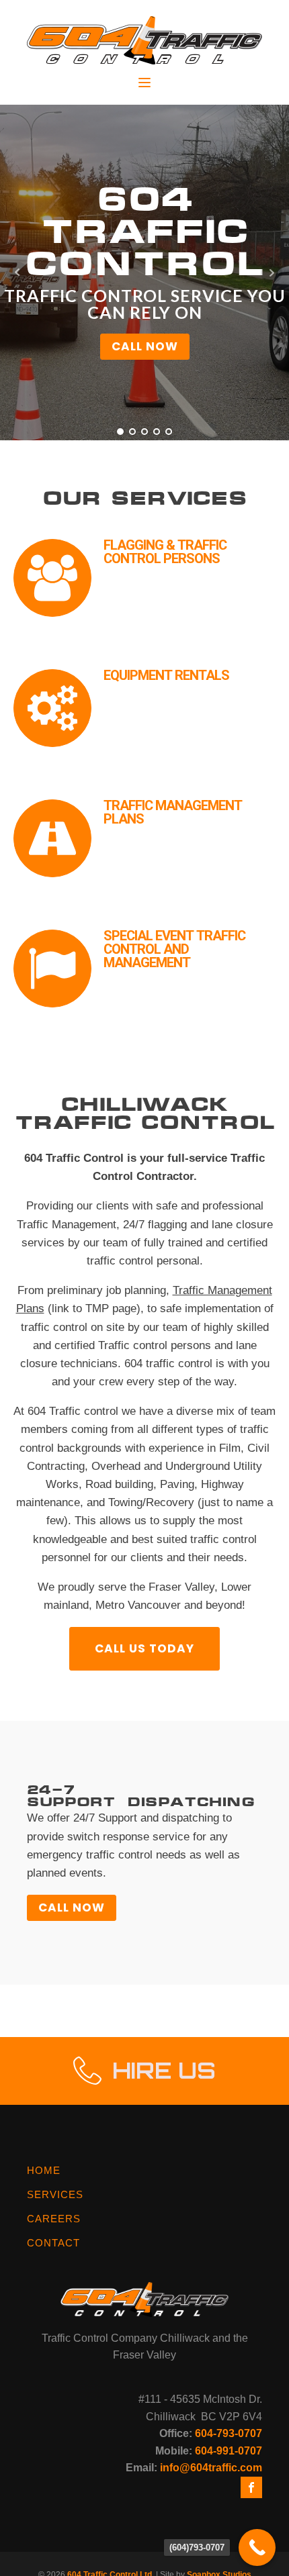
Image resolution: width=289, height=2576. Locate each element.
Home (44, 2170)
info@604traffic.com (211, 2468)
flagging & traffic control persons (165, 552)
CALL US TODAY (144, 1648)
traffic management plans (173, 813)
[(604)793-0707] (257, 2547)
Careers (54, 2219)
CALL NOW (145, 346)
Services (55, 2194)
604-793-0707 (229, 2433)
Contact (53, 2243)
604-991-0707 (229, 2451)
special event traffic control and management (174, 950)
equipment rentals (166, 676)
